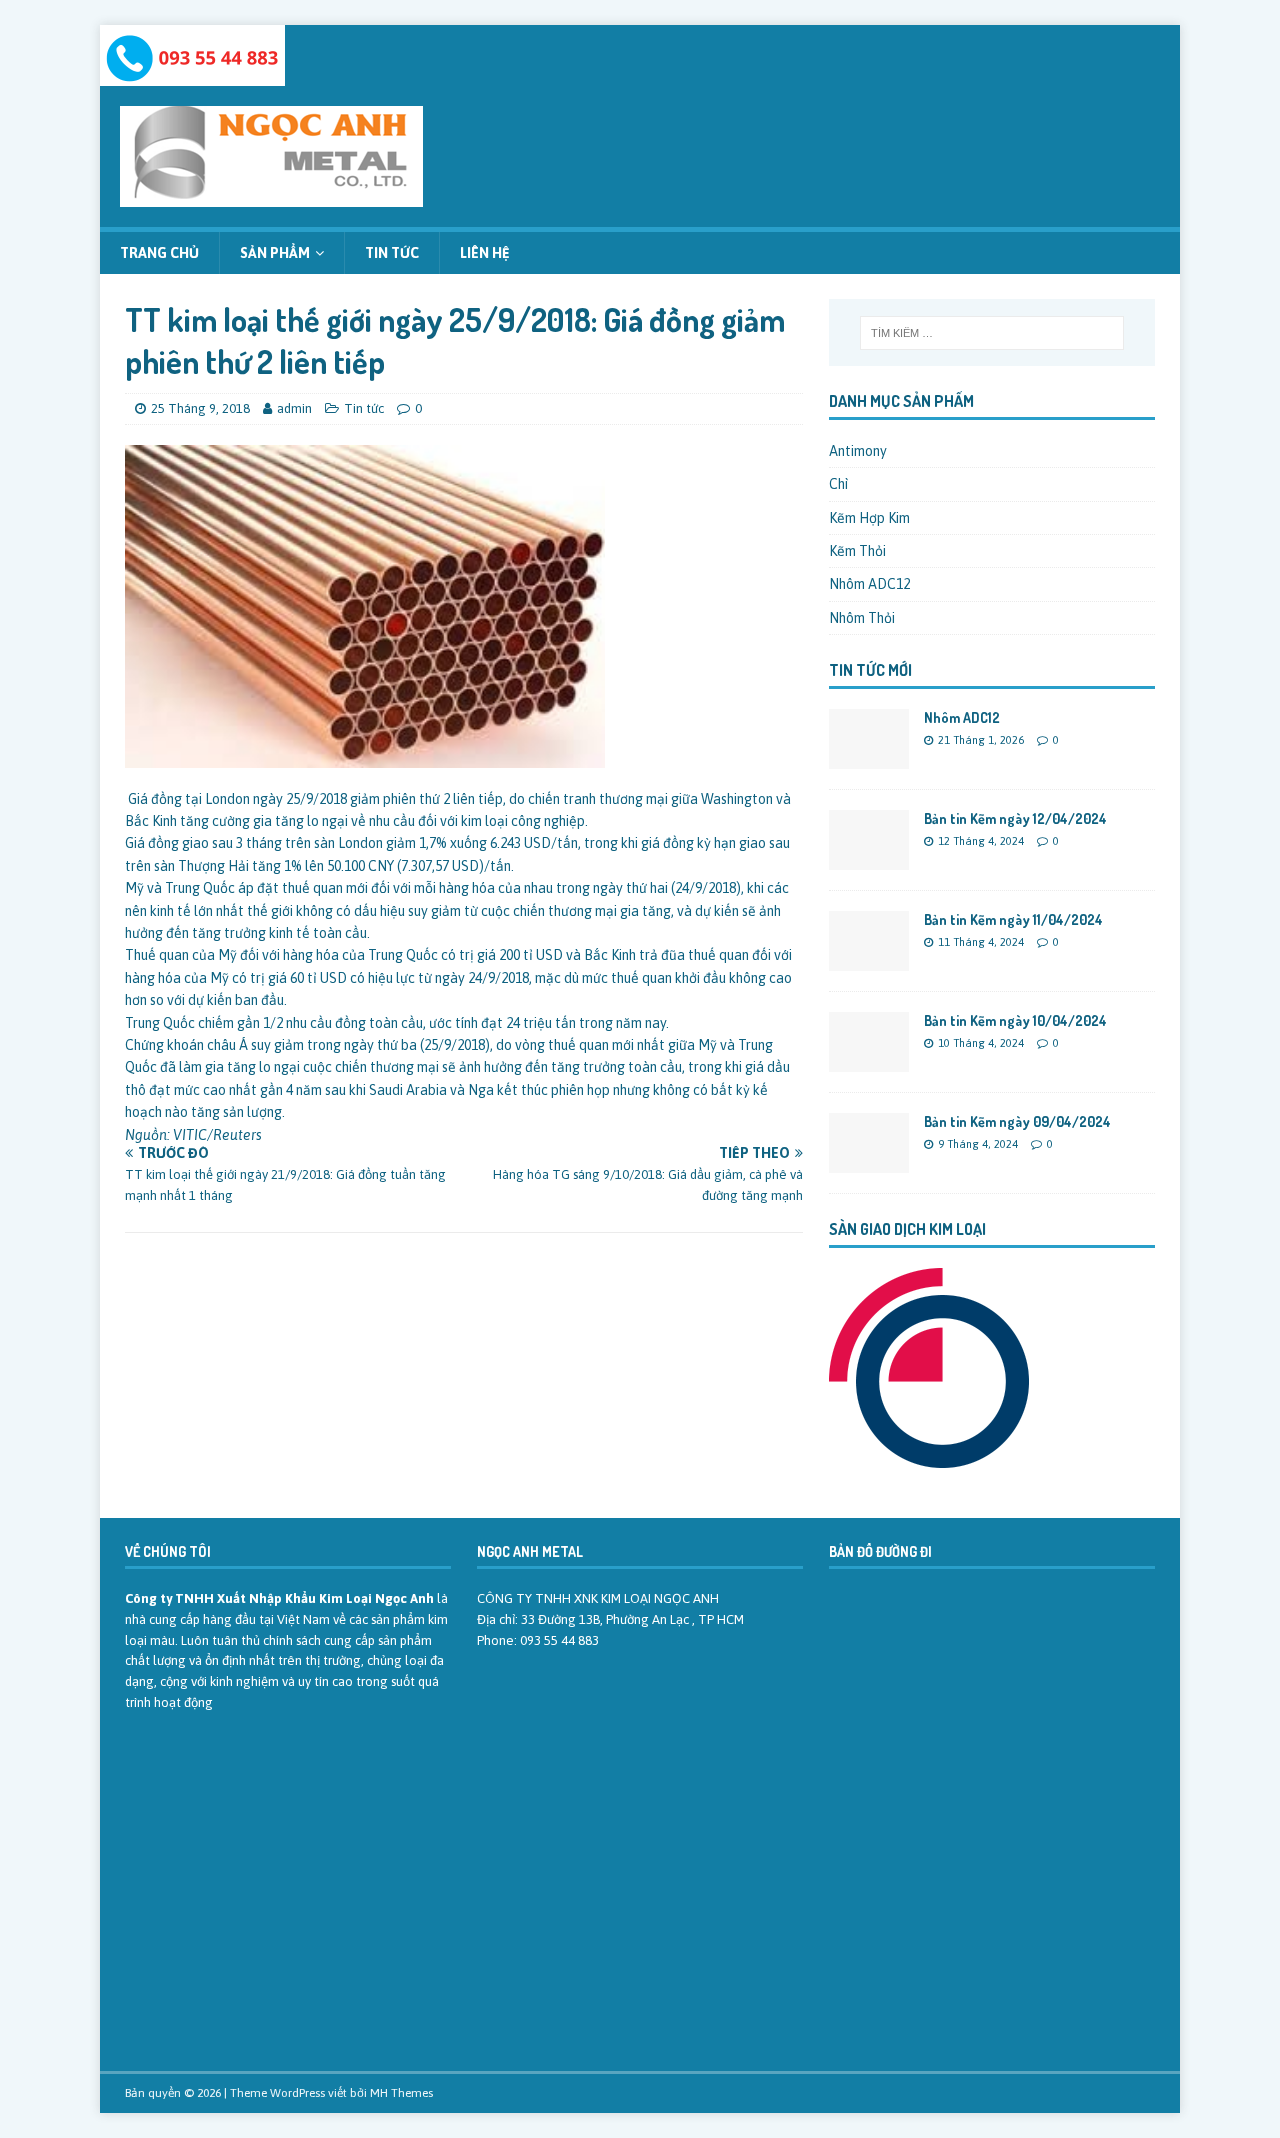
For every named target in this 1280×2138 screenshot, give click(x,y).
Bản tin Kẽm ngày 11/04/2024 (1013, 919)
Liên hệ (485, 253)
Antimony (858, 451)
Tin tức (392, 253)
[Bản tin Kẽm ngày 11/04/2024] (869, 960)
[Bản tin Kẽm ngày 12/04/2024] (869, 859)
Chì (838, 484)
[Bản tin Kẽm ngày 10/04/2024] (869, 1061)
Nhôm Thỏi (862, 618)
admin (294, 408)
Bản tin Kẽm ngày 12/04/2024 (1015, 818)
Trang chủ (159, 253)
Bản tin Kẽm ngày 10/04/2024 (1015, 1020)
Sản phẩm (275, 253)
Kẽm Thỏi (857, 551)
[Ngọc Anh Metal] (192, 75)
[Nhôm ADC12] (869, 758)
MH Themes (401, 2093)
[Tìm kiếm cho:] (992, 333)
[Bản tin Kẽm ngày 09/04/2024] (869, 1162)
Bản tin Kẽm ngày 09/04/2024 (1017, 1121)
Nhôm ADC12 (869, 584)
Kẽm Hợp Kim (869, 518)
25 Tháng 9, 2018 (200, 408)
